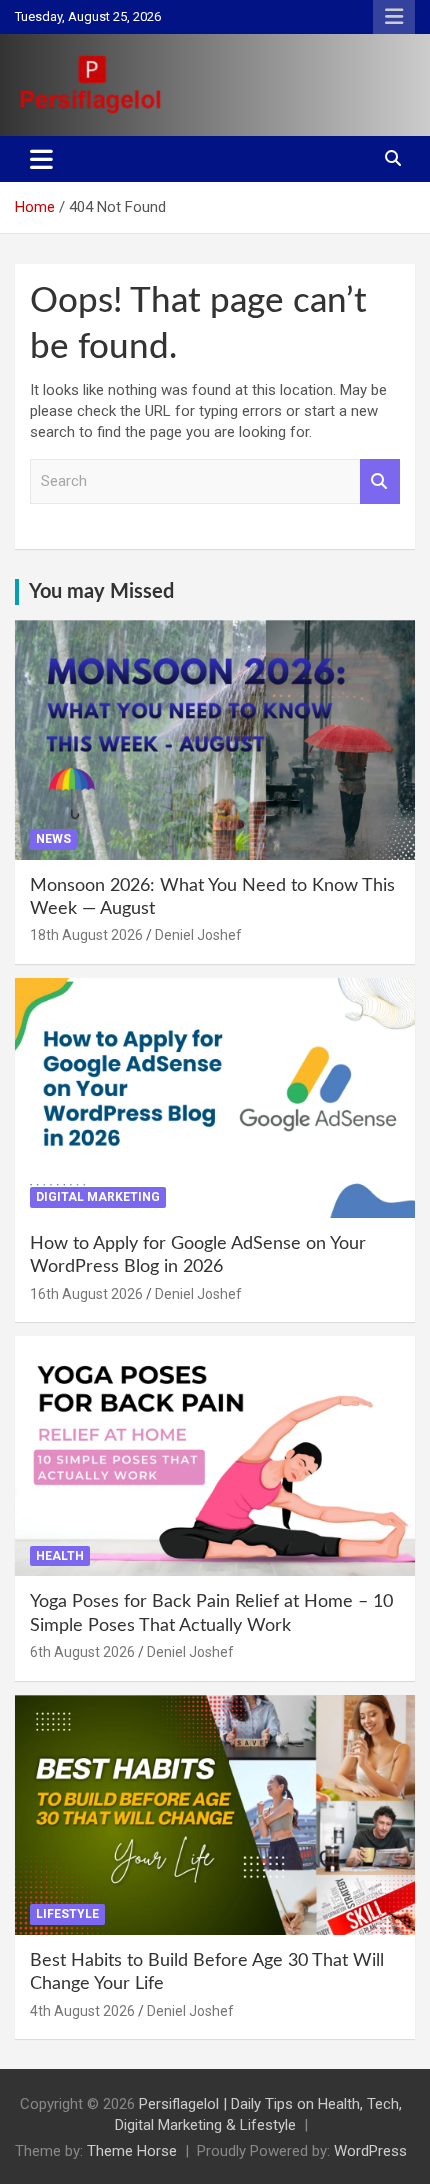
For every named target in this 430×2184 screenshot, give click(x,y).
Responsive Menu (394, 17)
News (53, 839)
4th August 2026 (82, 2011)
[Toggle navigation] (41, 159)
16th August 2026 (86, 1294)
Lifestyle (67, 1914)
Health (60, 1556)
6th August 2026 (82, 1652)
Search (380, 481)
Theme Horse (132, 2151)
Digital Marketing (98, 1197)
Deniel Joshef (198, 935)
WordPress (370, 2151)
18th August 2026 (86, 935)
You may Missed (101, 592)
